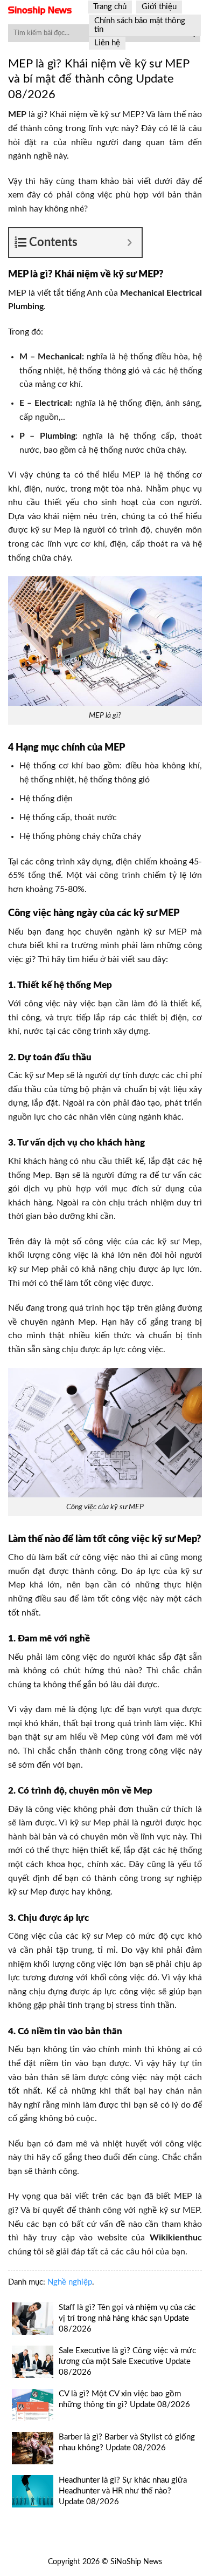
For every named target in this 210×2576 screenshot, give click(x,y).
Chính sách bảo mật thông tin (140, 25)
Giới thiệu (159, 7)
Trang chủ (110, 7)
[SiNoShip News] (40, 11)
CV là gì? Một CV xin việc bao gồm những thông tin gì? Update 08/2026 (124, 2399)
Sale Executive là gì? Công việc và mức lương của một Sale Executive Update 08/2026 (127, 2362)
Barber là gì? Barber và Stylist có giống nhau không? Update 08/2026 (127, 2442)
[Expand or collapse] (129, 243)
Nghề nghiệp (70, 2282)
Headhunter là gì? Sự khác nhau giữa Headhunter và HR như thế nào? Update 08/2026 (123, 2491)
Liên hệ (107, 43)
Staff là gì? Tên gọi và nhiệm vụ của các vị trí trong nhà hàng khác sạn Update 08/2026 (127, 2318)
